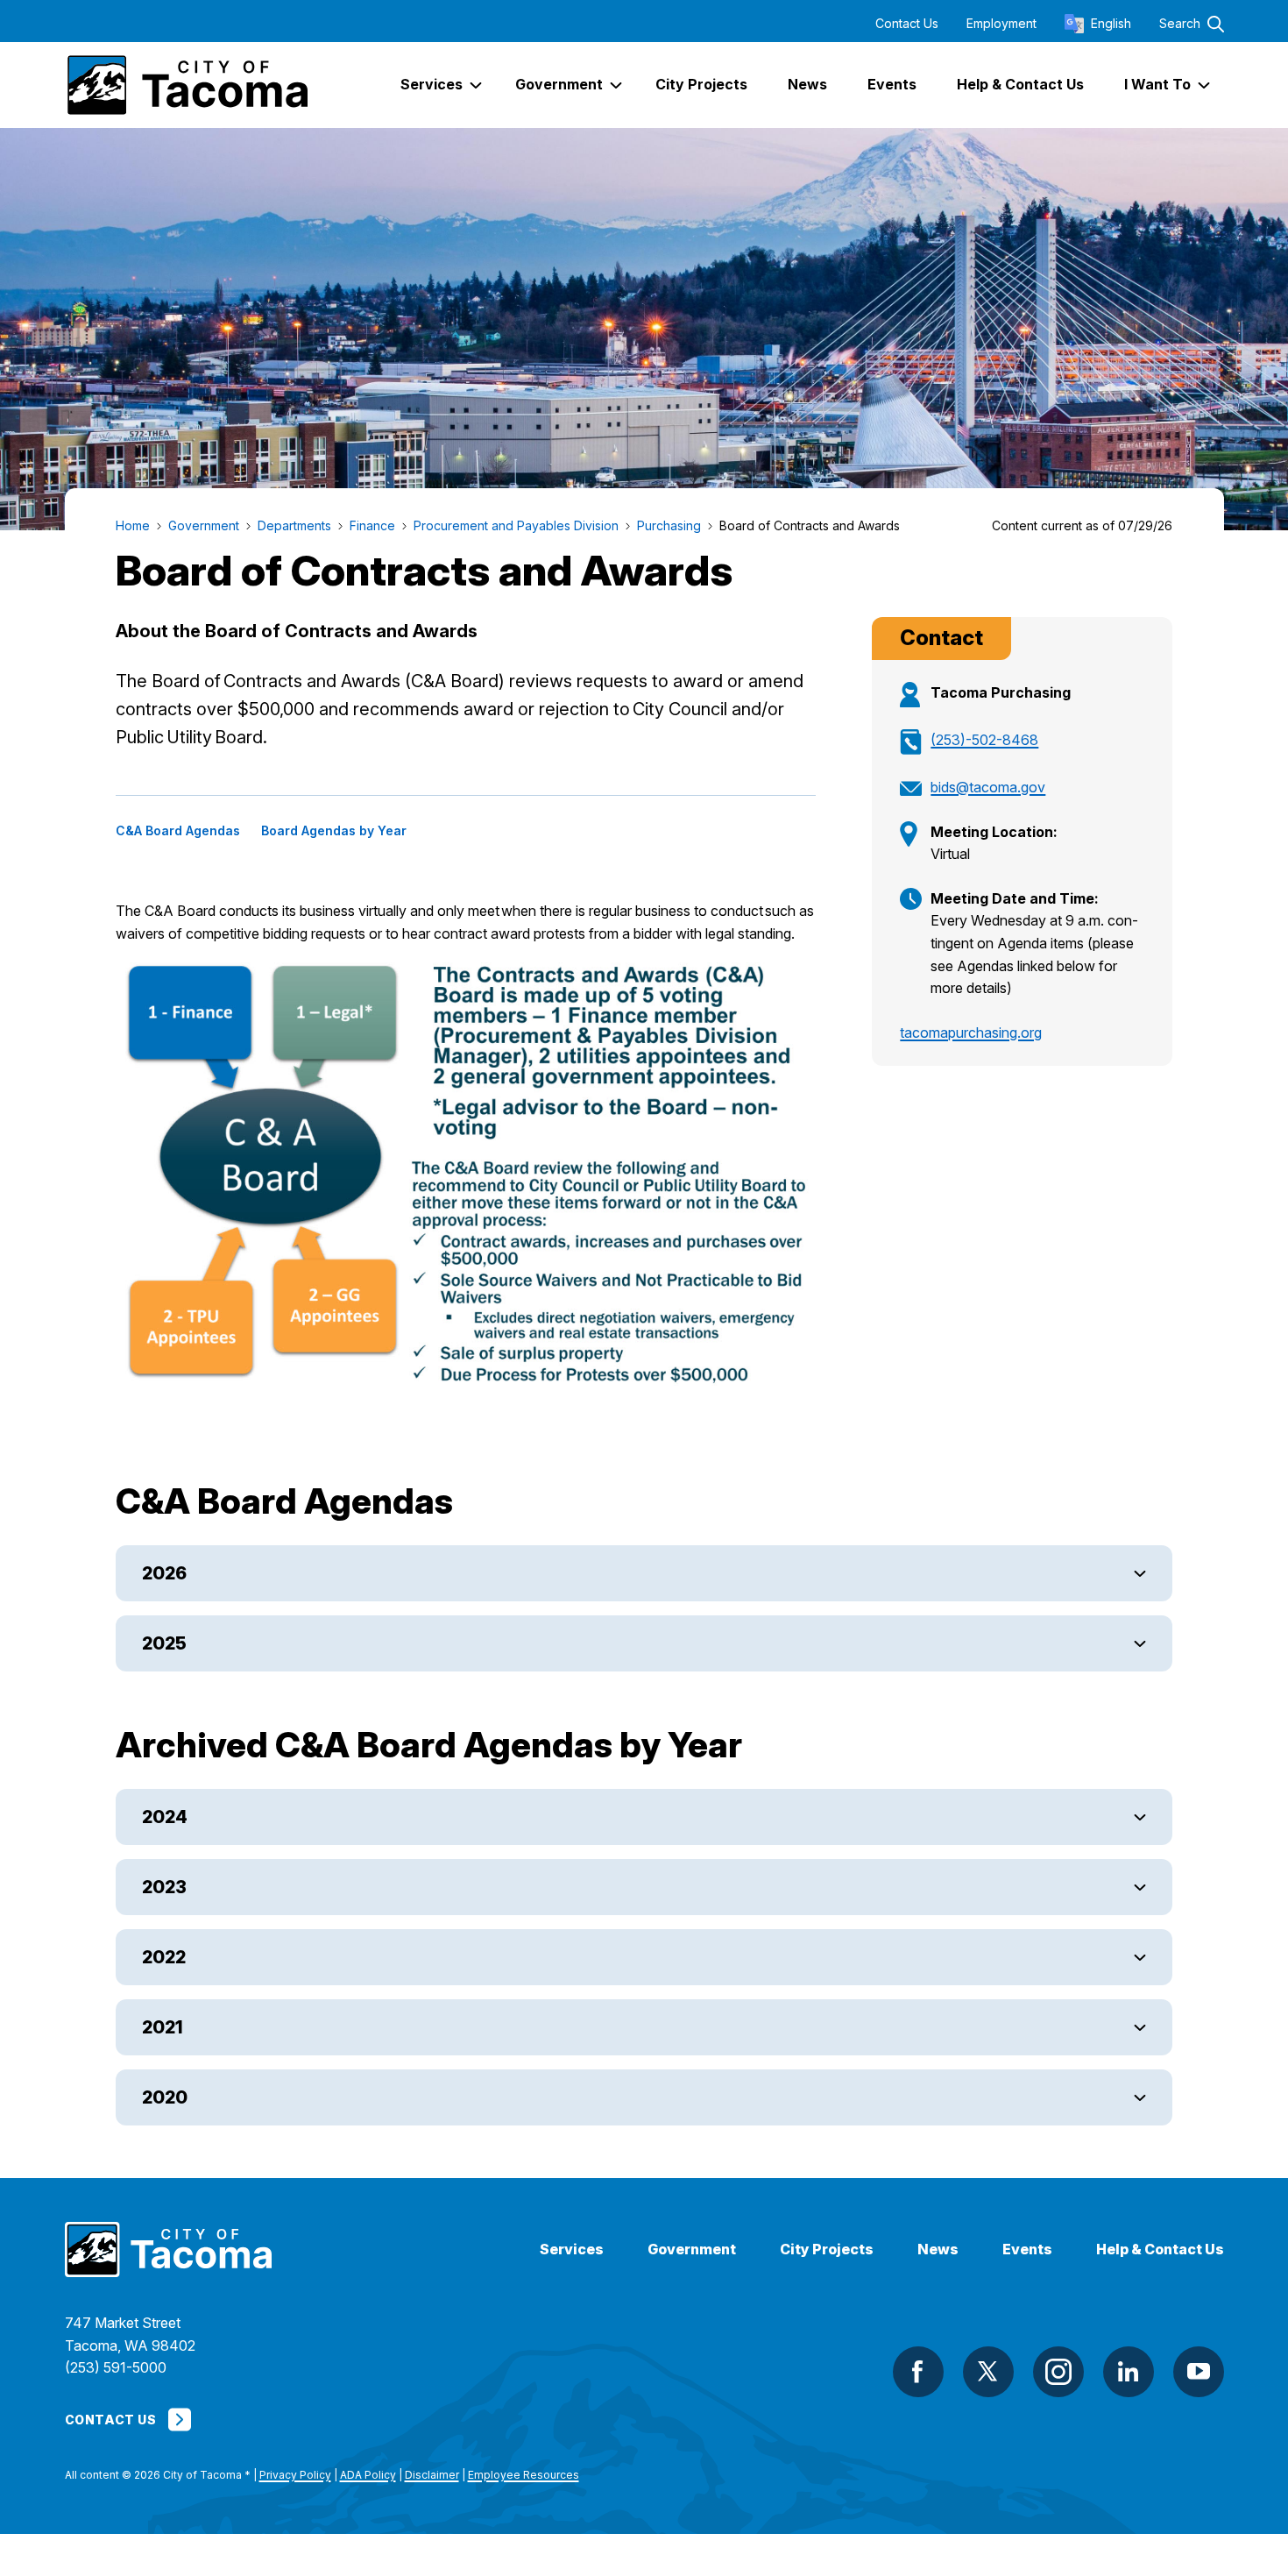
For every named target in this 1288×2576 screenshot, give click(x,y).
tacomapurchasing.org (971, 1033)
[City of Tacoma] (186, 85)
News (938, 2250)
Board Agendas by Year (334, 831)
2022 (164, 1957)
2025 (164, 1643)
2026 (164, 1573)
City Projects (827, 2250)
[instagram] (1058, 2372)
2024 (165, 1817)
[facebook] (918, 2372)
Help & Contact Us (1160, 2250)
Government (692, 2250)
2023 (164, 1887)
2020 (165, 2097)
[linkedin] (1129, 2372)
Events (1027, 2250)
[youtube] (1199, 2372)
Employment (1001, 24)
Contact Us (907, 24)
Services (572, 2250)
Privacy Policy (295, 2475)
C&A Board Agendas (178, 831)
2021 (163, 2027)
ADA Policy (368, 2475)
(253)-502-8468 (984, 740)
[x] (988, 2372)
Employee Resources (524, 2475)
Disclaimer (432, 2475)
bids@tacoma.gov (988, 787)
